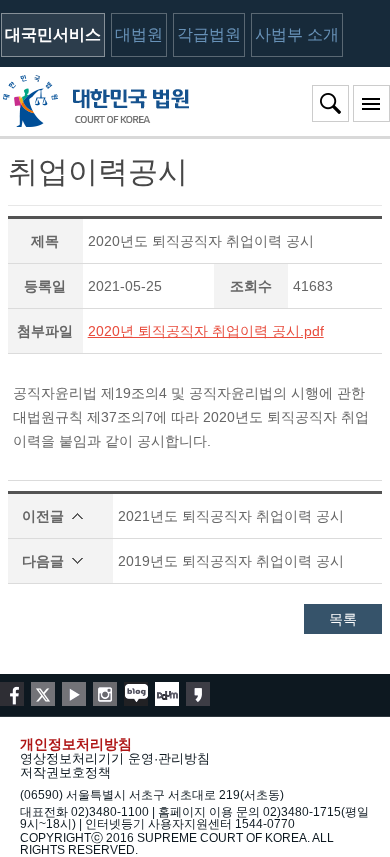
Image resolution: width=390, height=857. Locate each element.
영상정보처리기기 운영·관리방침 (115, 758)
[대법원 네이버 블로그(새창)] (136, 694)
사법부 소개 (297, 34)
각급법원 (209, 34)
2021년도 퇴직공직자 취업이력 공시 (231, 516)
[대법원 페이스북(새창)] (12, 694)
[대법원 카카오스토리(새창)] (198, 694)
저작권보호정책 (65, 772)
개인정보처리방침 (76, 744)
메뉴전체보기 (371, 103)
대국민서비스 (53, 34)
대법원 (139, 34)
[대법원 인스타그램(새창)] (105, 694)
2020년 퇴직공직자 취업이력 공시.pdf (206, 331)
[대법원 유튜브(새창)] (74, 694)
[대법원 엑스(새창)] (43, 694)
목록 (343, 619)
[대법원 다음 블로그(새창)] (167, 694)
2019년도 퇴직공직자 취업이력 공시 (231, 561)
